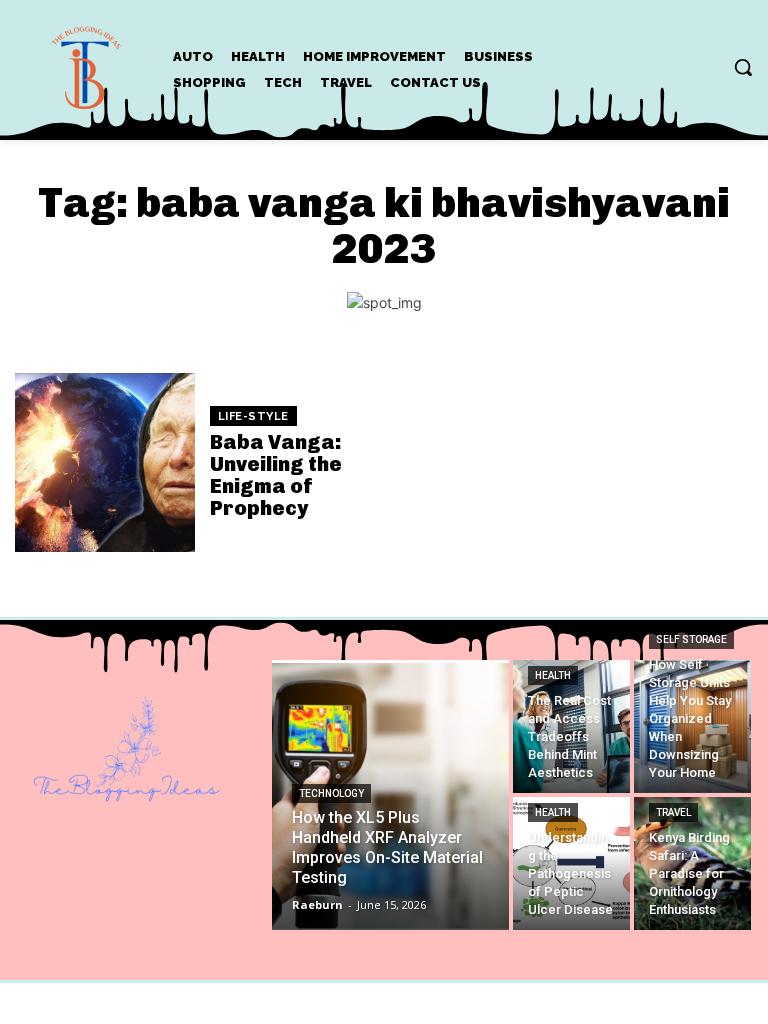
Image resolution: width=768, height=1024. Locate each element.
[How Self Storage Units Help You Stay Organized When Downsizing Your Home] (692, 726)
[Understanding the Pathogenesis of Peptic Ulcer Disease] (571, 863)
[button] (743, 67)
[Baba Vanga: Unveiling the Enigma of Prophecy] (105, 463)
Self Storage (691, 639)
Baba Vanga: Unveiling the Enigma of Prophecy (276, 475)
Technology (331, 793)
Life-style (253, 416)
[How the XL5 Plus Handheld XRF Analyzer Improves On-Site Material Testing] (391, 795)
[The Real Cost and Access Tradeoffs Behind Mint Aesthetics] (571, 726)
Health (553, 675)
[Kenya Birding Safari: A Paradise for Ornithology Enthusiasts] (692, 863)
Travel (673, 812)
